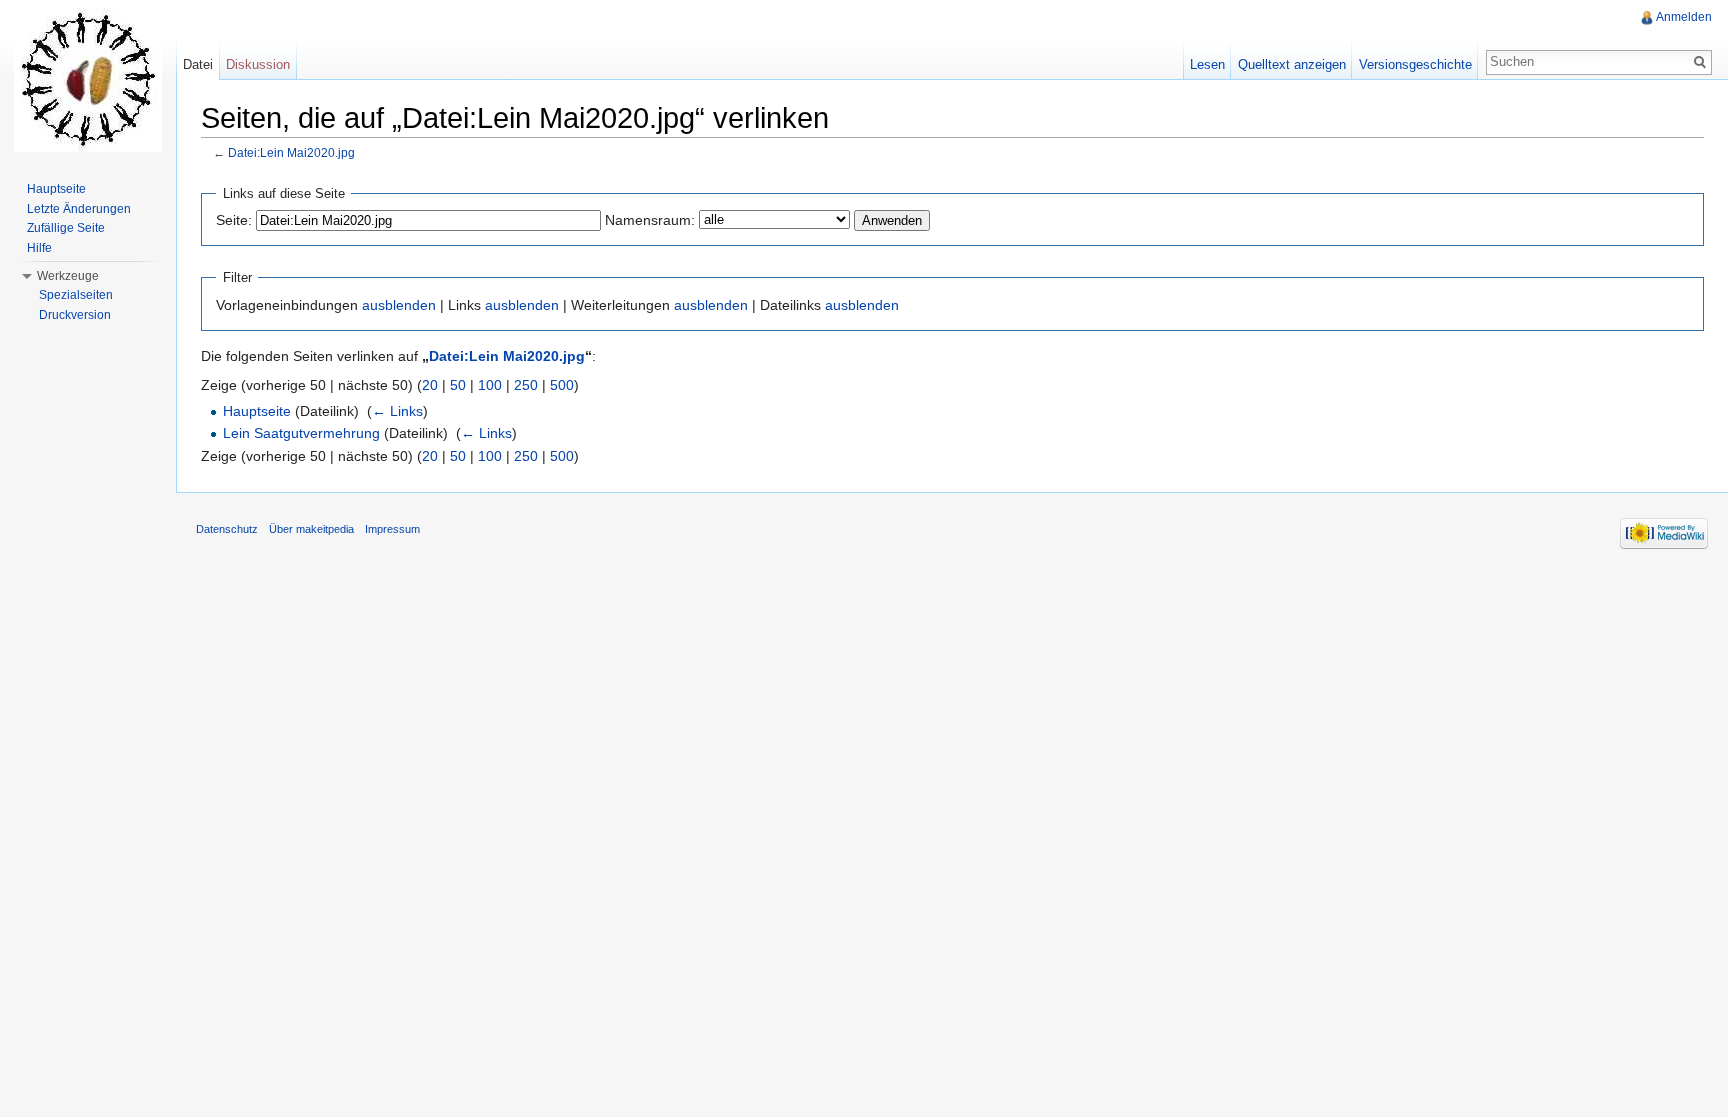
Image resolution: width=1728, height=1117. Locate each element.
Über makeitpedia (311, 529)
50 (458, 385)
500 (562, 385)
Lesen (1207, 64)
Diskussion (258, 64)
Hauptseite (257, 411)
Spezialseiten (76, 295)
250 (526, 385)
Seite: (234, 220)
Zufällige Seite (66, 228)
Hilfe (39, 248)
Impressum (392, 529)
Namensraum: (650, 220)
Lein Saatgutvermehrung (301, 433)
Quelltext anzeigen (1292, 64)
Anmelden (1684, 17)
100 (490, 385)
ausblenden (399, 305)
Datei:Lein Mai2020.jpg (291, 152)
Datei (198, 64)
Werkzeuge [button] (68, 276)
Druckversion (75, 315)
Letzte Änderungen (79, 209)
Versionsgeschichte (1415, 64)
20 (430, 385)
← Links (397, 411)
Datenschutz (227, 529)
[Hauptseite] (88, 80)
